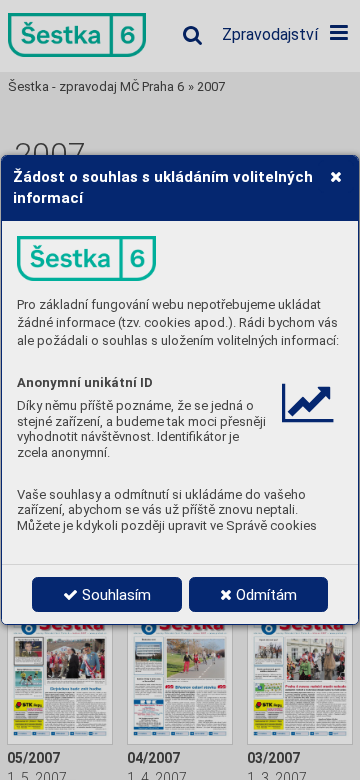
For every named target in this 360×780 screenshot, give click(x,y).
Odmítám (264, 595)
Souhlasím (114, 595)
